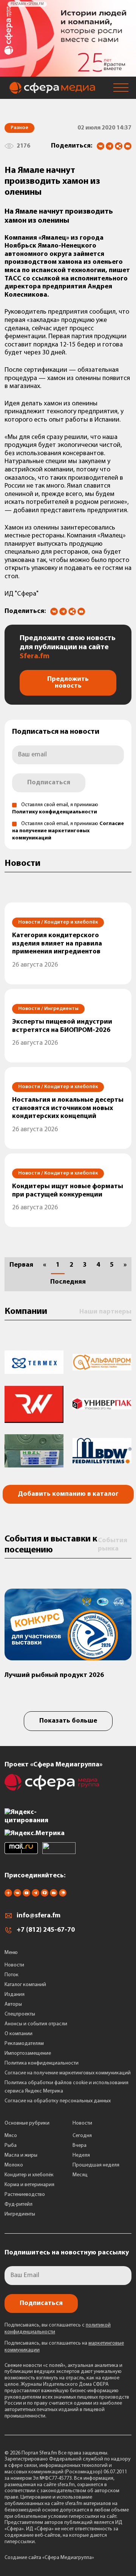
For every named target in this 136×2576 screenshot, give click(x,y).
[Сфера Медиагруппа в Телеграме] (36, 1895)
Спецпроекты (20, 2014)
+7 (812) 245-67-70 (46, 1930)
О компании (19, 2034)
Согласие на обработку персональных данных (58, 2101)
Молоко (14, 2165)
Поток (12, 1975)
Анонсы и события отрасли (36, 2024)
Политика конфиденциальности (42, 2063)
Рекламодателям (24, 2044)
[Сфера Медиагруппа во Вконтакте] (17, 1895)
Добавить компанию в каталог (68, 1494)
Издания (15, 1995)
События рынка (113, 1545)
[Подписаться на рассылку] (128, 147)
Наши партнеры (105, 1312)
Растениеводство (25, 2195)
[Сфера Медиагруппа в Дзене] (8, 1895)
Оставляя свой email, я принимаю (68, 831)
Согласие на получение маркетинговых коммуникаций (68, 831)
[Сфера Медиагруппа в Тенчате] (45, 1895)
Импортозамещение (28, 2053)
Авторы (13, 2004)
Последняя (68, 1282)
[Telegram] (110, 146)
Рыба (11, 2146)
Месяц (80, 2175)
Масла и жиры (21, 2155)
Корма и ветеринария (29, 2185)
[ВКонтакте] (100, 146)
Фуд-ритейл (19, 2204)
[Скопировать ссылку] (119, 147)
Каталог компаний (25, 1985)
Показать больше (68, 1721)
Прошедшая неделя (96, 2165)
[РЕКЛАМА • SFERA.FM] (68, 73)
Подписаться (49, 783)
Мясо (11, 2136)
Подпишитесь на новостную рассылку (67, 2253)
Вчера (80, 2146)
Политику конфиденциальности (55, 812)
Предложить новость (68, 683)
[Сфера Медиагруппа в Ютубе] (26, 1895)
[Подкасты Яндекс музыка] (63, 1895)
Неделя (81, 2155)
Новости (14, 1965)
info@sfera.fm (39, 1916)
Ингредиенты (20, 2214)
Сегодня (82, 2136)
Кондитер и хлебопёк (29, 2175)
